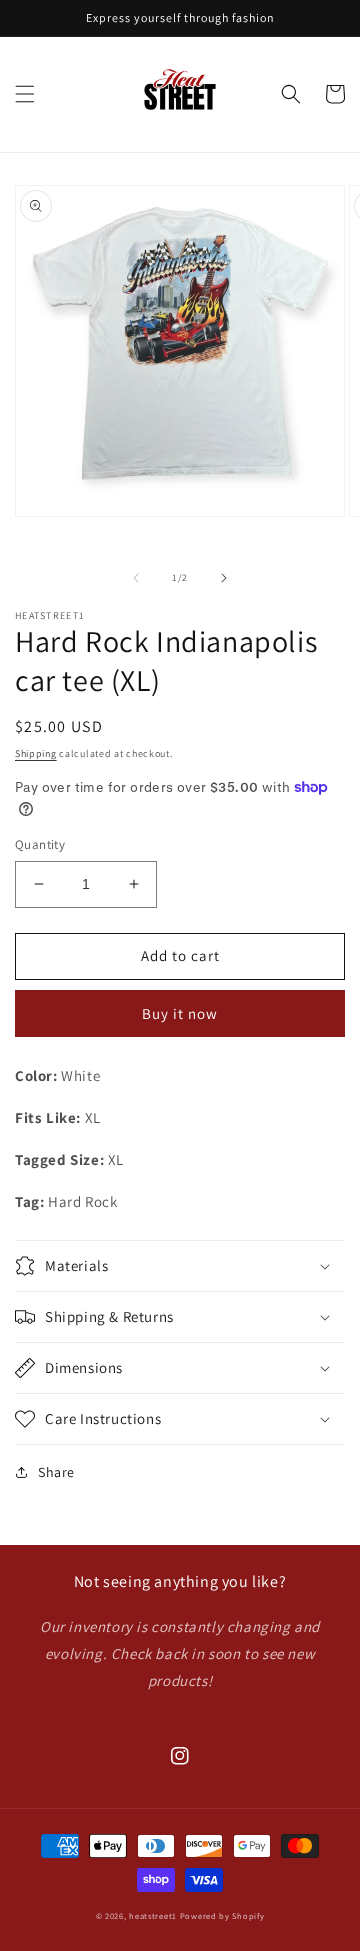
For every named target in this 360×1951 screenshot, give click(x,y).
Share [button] (56, 1472)
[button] (25, 94)
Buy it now (180, 1013)
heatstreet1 (153, 1915)
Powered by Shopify (222, 1915)
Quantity (40, 844)
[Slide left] (136, 578)
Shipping (36, 753)
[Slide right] (224, 578)
